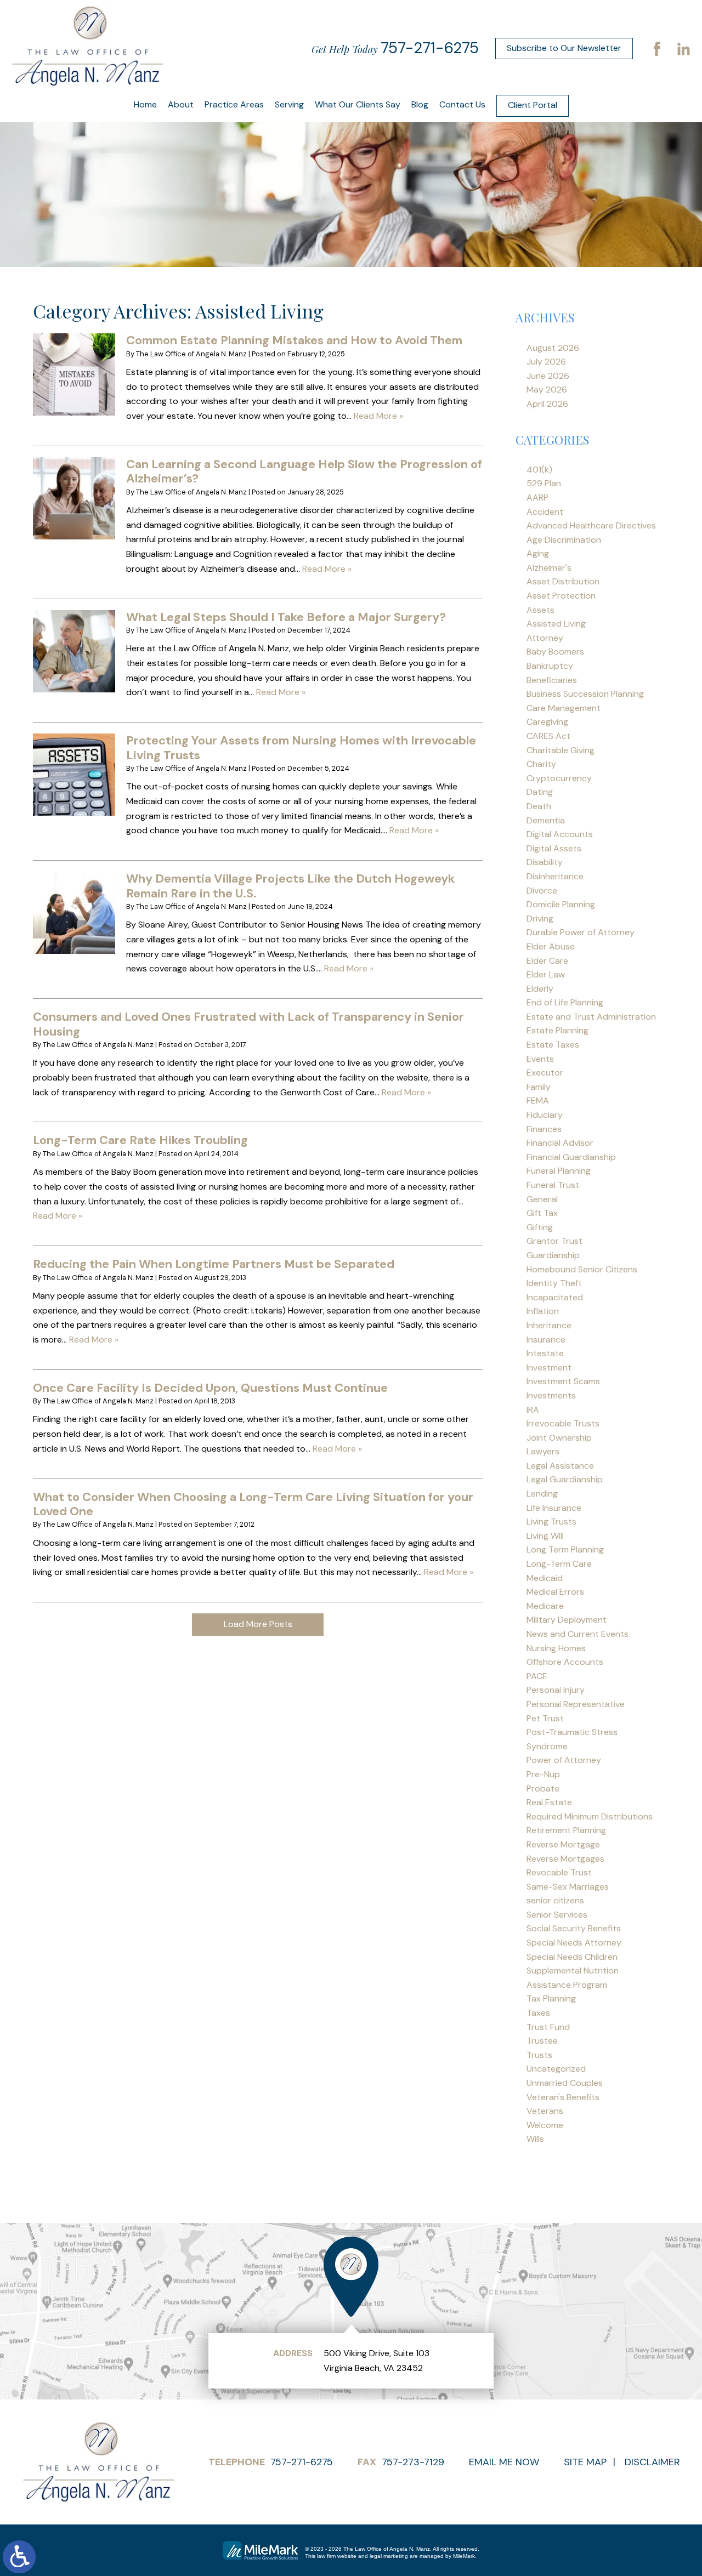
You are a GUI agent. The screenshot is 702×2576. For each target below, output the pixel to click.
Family (539, 1087)
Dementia (546, 820)
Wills (535, 2139)
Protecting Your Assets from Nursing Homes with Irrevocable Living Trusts (301, 747)
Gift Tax (542, 1213)
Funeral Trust (553, 1185)
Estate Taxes (553, 1045)
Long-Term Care (559, 1564)
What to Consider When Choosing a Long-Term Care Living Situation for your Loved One (253, 1504)
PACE (537, 1676)
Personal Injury (556, 1690)
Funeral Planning (559, 1171)
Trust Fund (548, 2027)
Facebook (657, 48)
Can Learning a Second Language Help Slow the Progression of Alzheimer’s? (304, 471)
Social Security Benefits (574, 1928)
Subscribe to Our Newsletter (564, 48)
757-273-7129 (413, 2462)
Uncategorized (556, 2069)
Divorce (542, 891)
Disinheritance (555, 876)
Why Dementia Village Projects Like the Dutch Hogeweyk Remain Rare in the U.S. (290, 886)
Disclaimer (652, 2462)
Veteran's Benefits (563, 2097)
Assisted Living (556, 624)
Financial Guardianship (571, 1157)
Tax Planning (551, 1998)
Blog (420, 104)
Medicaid (545, 1578)
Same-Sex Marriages (568, 1887)
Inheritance (549, 1325)
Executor (545, 1073)
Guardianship (553, 1255)
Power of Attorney (564, 1760)
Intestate (545, 1353)
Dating (540, 792)
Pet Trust (545, 1718)
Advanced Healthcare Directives (591, 525)
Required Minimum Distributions (590, 1816)
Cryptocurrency (559, 778)
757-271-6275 (430, 48)
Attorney (545, 638)
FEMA (538, 1101)
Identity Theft (554, 1283)
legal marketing (389, 2556)
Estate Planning (557, 1030)
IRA (533, 1410)
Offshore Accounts (565, 1662)
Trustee (542, 2041)
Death (539, 806)
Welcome (545, 2125)
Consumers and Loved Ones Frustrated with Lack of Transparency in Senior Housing (248, 1024)
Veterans (545, 2111)
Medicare (545, 1606)
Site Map (585, 2462)
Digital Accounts (560, 834)
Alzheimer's (549, 568)
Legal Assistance (560, 1466)
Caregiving (547, 722)
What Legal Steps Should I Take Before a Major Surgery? (286, 617)
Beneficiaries (552, 680)
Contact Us (462, 104)
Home (145, 104)
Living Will (545, 1536)
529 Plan (544, 483)
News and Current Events (578, 1634)
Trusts (539, 2055)
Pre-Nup (543, 1774)
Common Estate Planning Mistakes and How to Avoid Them (294, 340)
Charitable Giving (561, 750)
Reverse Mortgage (563, 1844)
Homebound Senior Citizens (582, 1269)
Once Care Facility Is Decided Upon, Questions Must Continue (210, 1388)
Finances (544, 1129)
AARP (537, 497)
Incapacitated (555, 1297)
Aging (538, 553)
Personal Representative (576, 1704)
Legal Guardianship (565, 1479)
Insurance (546, 1340)
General (542, 1199)
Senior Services (557, 1915)
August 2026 (553, 348)
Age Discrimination (564, 540)
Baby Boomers (555, 652)
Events (540, 1059)
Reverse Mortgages (565, 1859)
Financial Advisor (560, 1143)
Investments (551, 1395)
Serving (289, 104)
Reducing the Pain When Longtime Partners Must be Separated (214, 1264)
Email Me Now (504, 2462)
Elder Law (546, 974)
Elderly (540, 989)
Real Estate (549, 1802)
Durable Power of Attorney (581, 932)
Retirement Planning (566, 1830)
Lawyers (543, 1451)
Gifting (540, 1227)
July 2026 (546, 362)
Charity (541, 764)
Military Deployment (567, 1620)
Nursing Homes (556, 1648)
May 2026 (547, 389)
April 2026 (547, 404)
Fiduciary (545, 1115)
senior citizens (555, 1900)
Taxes (538, 2013)
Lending (542, 1494)
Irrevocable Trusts (563, 1423)
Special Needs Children (572, 1957)
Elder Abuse (551, 946)
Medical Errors (555, 1592)
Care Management (564, 708)
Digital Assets (554, 848)
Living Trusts (551, 1522)
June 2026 (548, 376)
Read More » (378, 416)
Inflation (543, 1311)
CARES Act (548, 736)
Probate (543, 1789)
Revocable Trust (559, 1872)
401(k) (539, 470)
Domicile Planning (561, 904)
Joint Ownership (559, 1438)
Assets (540, 610)
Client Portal (533, 105)
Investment (549, 1367)
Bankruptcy (550, 666)
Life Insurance (554, 1508)
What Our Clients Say (358, 104)
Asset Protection (561, 596)
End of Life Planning (565, 1002)
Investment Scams (563, 1381)
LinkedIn (683, 48)
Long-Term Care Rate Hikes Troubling (140, 1140)
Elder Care (547, 961)
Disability (545, 862)
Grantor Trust (554, 1241)
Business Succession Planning (585, 694)
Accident (545, 512)
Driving (540, 919)
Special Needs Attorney (574, 1943)
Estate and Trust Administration (591, 1017)
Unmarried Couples (565, 2083)
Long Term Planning (565, 1549)
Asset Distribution (563, 581)
